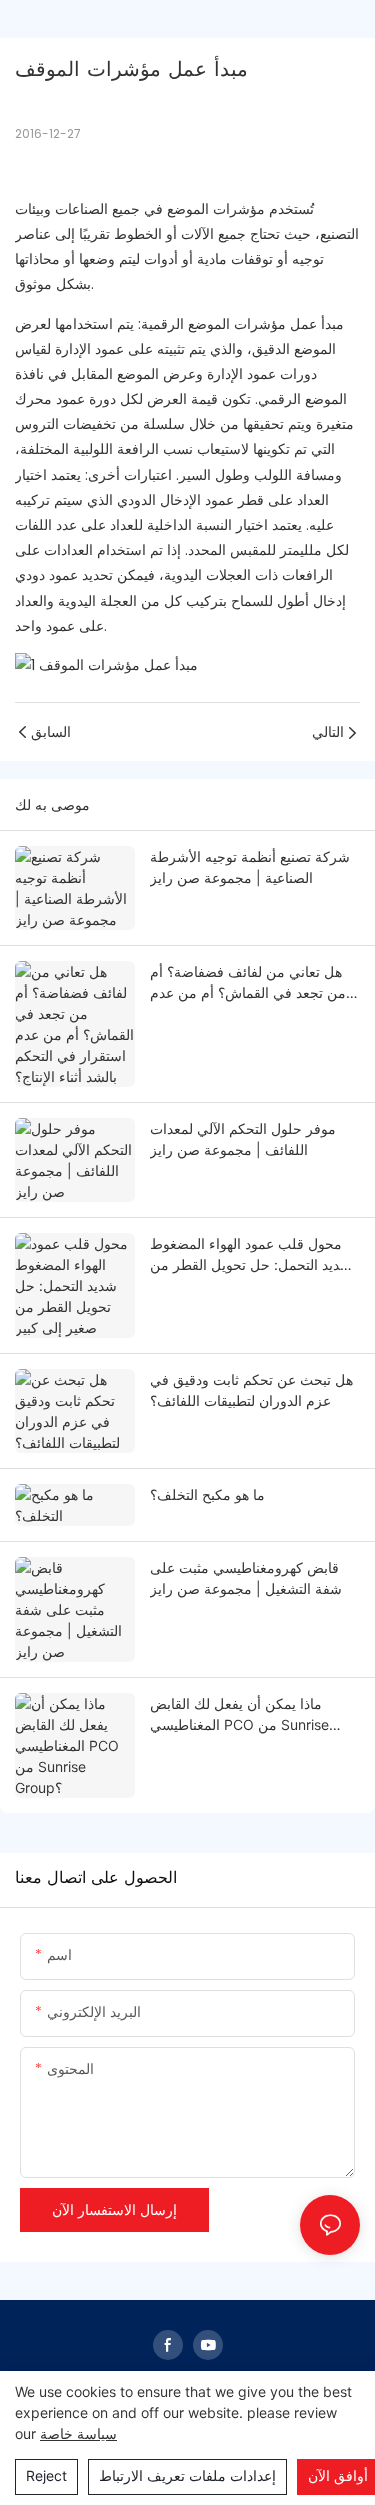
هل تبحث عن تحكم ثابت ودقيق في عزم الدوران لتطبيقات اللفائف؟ (251, 1390)
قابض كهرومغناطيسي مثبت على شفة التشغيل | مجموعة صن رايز (246, 1578)
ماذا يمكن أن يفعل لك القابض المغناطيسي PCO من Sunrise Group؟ (239, 1715)
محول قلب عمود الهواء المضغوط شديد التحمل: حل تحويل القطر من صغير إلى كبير (251, 1255)
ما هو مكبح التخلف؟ (207, 1494)
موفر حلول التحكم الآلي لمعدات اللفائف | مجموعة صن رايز (243, 1139)
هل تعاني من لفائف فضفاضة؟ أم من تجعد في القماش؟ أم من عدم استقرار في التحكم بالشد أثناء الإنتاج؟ (248, 983)
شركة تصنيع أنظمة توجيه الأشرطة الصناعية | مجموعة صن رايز (250, 867)
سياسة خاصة (78, 2433)
